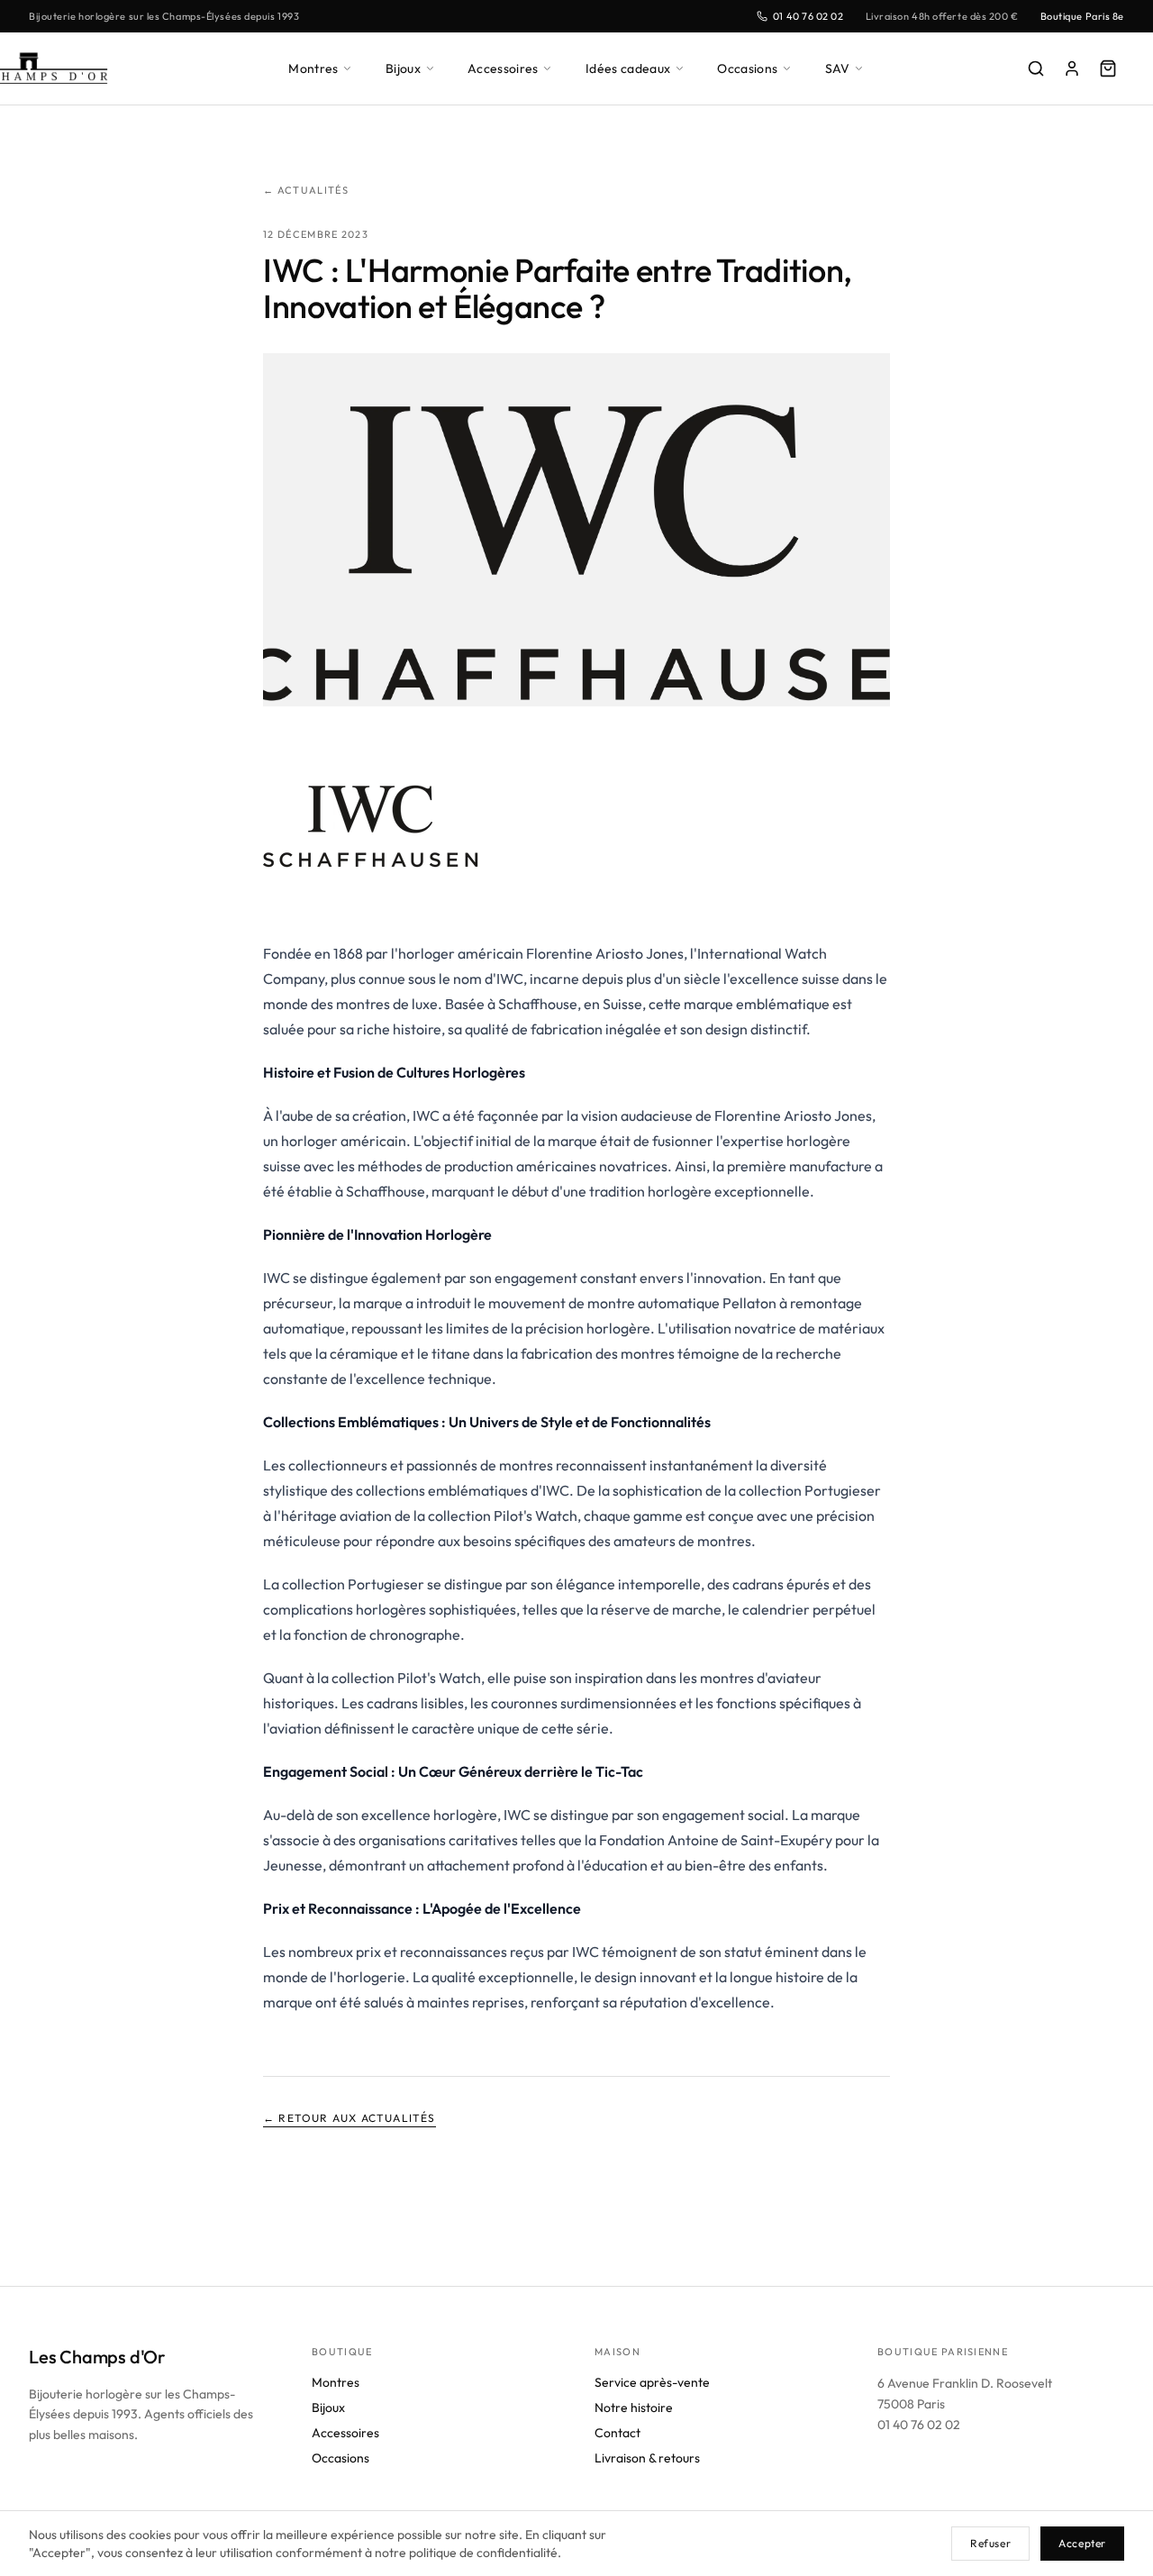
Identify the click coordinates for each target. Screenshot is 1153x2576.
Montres (313, 68)
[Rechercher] (1036, 68)
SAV (838, 68)
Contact (617, 2433)
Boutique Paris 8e (1082, 16)
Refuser (990, 2543)
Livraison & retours (647, 2458)
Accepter (1082, 2543)
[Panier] (1108, 68)
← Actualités (306, 190)
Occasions (747, 68)
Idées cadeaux (628, 68)
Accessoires (503, 68)
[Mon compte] (1072, 68)
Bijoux (403, 68)
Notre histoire (634, 2408)
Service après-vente (652, 2382)
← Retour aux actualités (350, 2118)
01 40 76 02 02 (808, 16)
